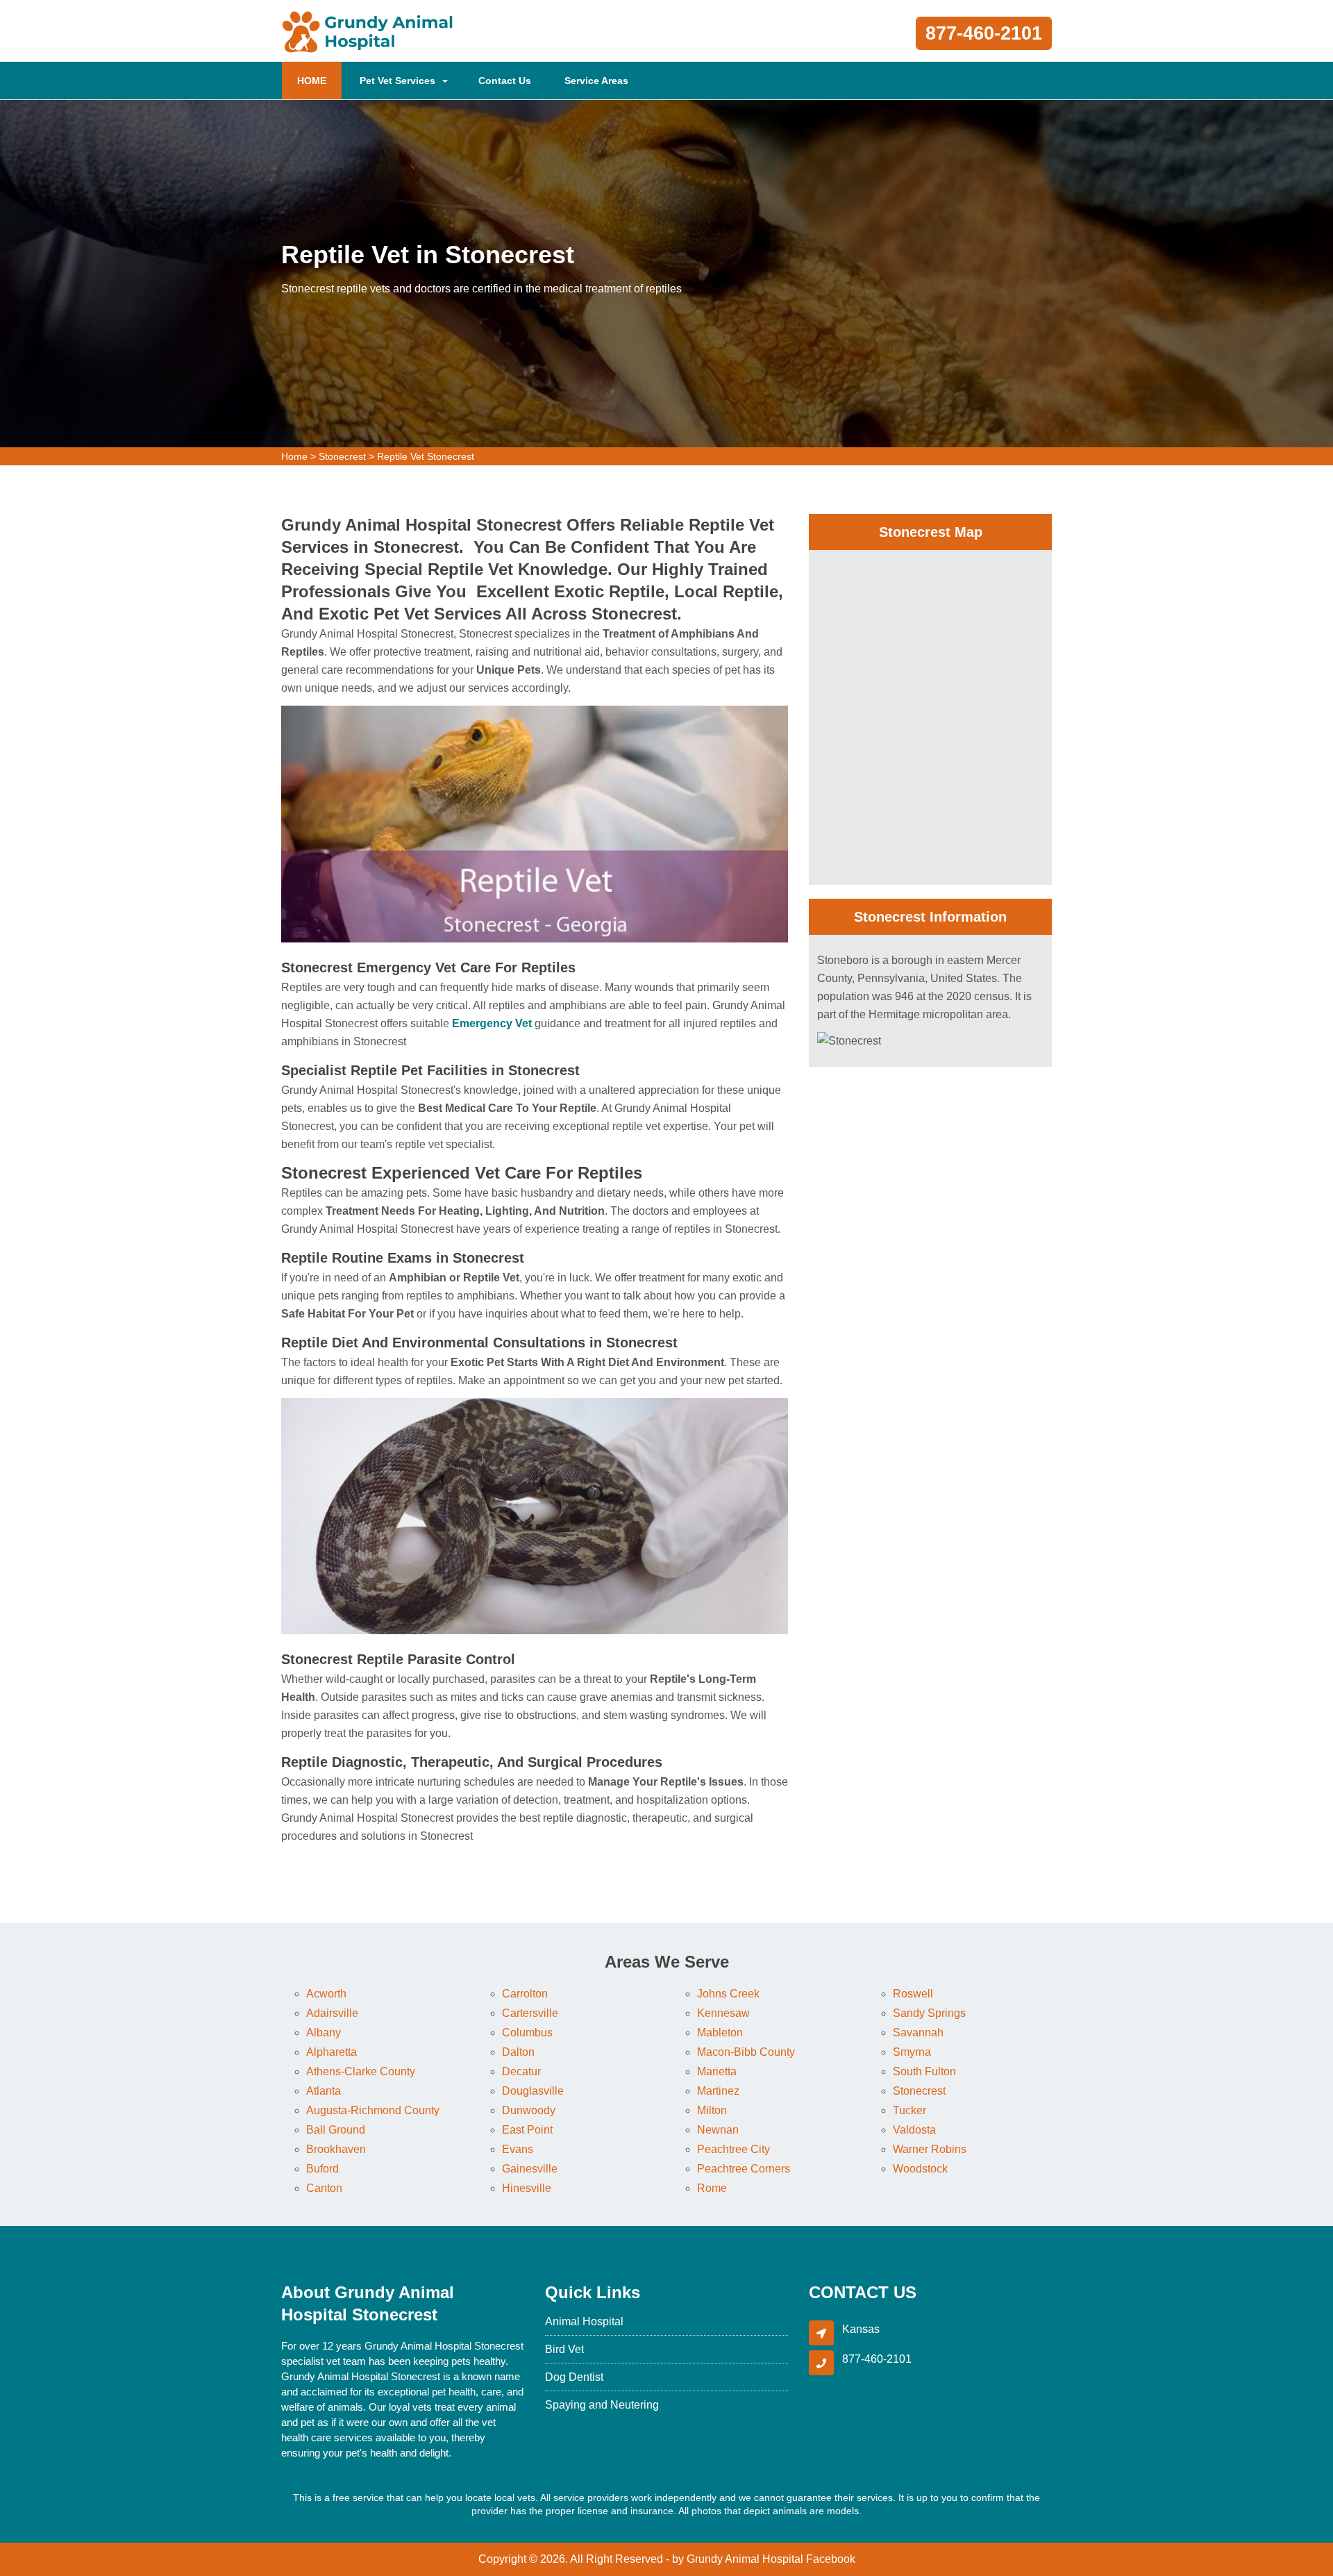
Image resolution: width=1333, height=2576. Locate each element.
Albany (324, 2033)
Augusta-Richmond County (373, 2110)
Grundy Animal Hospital (745, 2559)
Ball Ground (336, 2130)
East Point (527, 2130)
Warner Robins (930, 2149)
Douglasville (533, 2091)
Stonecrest (342, 456)
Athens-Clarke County (361, 2071)
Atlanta (324, 2091)
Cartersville (530, 2013)
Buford (322, 2169)
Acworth (326, 1994)
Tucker (909, 2110)
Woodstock (920, 2169)
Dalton (518, 2052)
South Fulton (924, 2071)
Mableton (720, 2033)
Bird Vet (564, 2349)
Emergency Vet (492, 1023)
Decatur (521, 2071)
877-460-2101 (984, 33)
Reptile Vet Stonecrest (426, 456)
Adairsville (332, 2013)
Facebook (831, 2559)
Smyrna (912, 2052)
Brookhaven (336, 2149)
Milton (712, 2110)
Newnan (718, 2130)
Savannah (918, 2033)
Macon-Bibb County (746, 2052)
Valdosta (914, 2130)
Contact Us (505, 81)
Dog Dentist (574, 2377)
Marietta (717, 2071)
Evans (518, 2149)
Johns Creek (728, 1994)
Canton (324, 2188)
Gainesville (530, 2169)
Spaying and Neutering (602, 2405)
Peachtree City (733, 2149)
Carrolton (525, 1994)
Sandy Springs (929, 2013)
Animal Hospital (584, 2321)
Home (294, 456)
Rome (712, 2188)
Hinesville (527, 2188)
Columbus (527, 2033)
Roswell (913, 1994)
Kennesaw (723, 2013)
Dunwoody (529, 2110)
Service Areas (596, 81)
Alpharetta (332, 2052)
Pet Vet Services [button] (397, 81)
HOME (319, 80)
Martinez (718, 2091)
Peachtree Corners (744, 2169)
